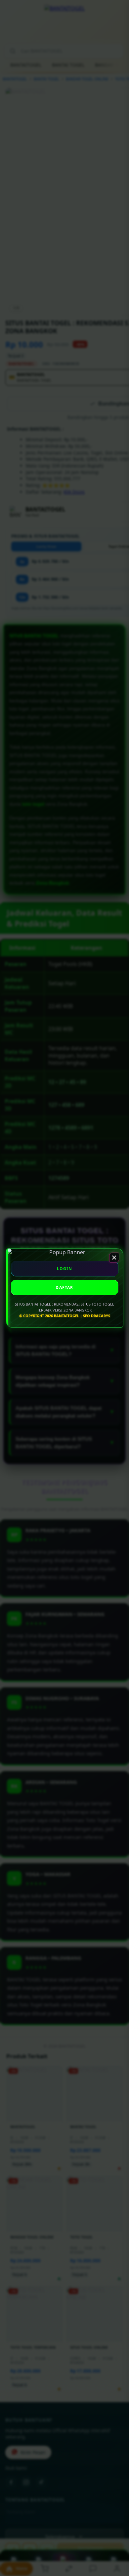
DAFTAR (64, 1288)
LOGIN (65, 1269)
